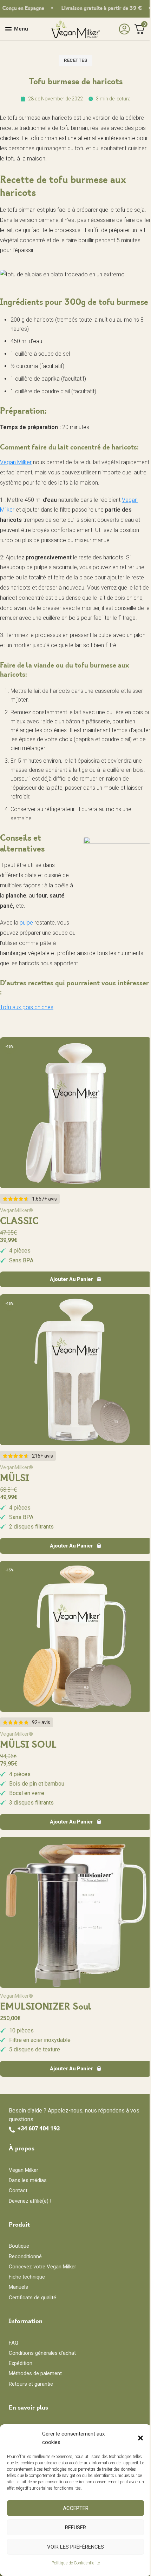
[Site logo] (75, 29)
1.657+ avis (44, 1199)
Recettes (75, 60)
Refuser (75, 2528)
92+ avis (41, 1722)
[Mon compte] (123, 29)
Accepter (76, 2508)
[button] (140, 2438)
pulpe (26, 923)
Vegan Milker (16, 462)
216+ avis (42, 1456)
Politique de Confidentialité (76, 2563)
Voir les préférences (75, 2547)
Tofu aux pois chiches (27, 1007)
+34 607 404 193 (39, 2128)
